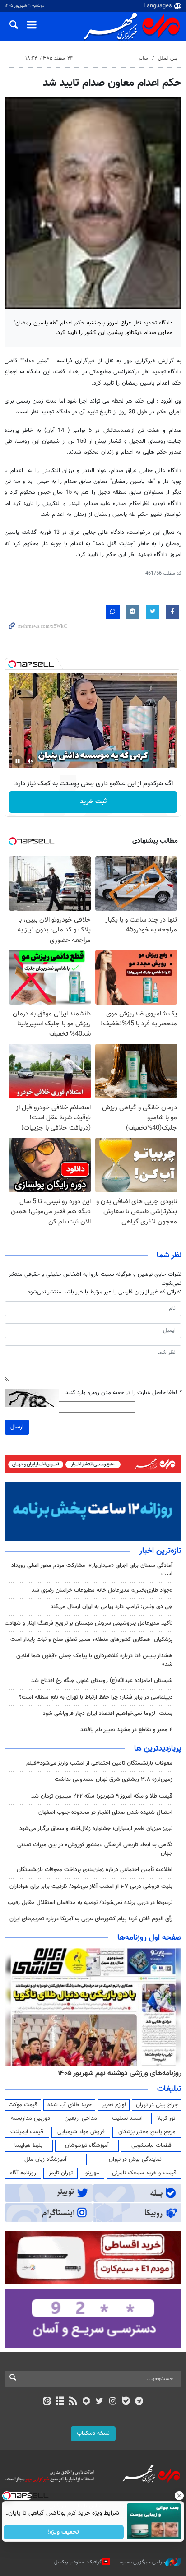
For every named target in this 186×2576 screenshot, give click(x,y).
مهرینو (92, 2173)
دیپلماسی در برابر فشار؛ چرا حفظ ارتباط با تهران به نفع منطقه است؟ (96, 1697)
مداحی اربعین (81, 2118)
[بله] (126, 2402)
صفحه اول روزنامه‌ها (149, 1938)
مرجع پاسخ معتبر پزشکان (147, 2132)
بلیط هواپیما (28, 2145)
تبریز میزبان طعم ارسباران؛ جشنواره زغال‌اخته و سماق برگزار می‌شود (96, 1829)
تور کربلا (166, 2118)
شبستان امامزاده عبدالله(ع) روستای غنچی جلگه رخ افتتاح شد (102, 1681)
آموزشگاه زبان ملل (45, 2159)
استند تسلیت (127, 2118)
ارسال (17, 1427)
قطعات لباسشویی (151, 2145)
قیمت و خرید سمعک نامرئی (144, 2173)
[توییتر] (100, 2402)
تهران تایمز (61, 2173)
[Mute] (30, 761)
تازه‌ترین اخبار (160, 1551)
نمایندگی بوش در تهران (135, 2159)
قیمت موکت (23, 2105)
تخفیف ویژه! (64, 2532)
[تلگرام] (139, 2402)
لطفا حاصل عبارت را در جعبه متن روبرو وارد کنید (123, 1393)
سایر (143, 58)
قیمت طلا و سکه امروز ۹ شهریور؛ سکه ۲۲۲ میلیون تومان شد (102, 1796)
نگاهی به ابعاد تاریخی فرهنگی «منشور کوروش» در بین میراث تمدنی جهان (95, 1849)
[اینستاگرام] (113, 2402)
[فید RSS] (73, 2402)
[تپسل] (12, 664)
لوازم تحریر (114, 2105)
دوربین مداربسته (30, 2118)
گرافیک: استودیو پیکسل (78, 2562)
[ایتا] (47, 2402)
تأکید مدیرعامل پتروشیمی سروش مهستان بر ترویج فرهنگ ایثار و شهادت (88, 1623)
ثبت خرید (93, 802)
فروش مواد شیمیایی (81, 2132)
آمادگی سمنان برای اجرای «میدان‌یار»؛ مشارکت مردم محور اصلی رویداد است (92, 1570)
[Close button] (179, 2496)
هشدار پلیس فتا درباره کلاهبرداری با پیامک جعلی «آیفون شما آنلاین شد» (94, 1660)
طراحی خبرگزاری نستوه (143, 2562)
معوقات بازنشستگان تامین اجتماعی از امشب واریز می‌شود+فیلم (99, 1763)
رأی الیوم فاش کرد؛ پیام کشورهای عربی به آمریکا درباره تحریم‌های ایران (91, 1919)
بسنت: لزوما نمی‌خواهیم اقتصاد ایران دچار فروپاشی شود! (107, 1714)
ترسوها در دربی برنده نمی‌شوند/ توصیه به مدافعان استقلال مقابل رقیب (90, 1903)
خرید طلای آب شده (70, 2105)
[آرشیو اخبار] (60, 2402)
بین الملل (167, 58)
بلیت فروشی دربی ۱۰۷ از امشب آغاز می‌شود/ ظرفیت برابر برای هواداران (91, 1886)
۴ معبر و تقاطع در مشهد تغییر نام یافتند (126, 1730)
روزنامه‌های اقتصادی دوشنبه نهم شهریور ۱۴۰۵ (117, 2073)
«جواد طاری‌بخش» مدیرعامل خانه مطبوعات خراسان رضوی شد (102, 1590)
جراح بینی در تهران (157, 2105)
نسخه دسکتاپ (93, 2433)
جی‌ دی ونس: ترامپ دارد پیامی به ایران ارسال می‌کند (112, 1607)
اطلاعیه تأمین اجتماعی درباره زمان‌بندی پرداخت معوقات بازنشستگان (95, 1870)
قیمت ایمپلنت (27, 2132)
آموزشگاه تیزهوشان (87, 2145)
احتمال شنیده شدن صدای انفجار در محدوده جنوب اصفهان (105, 1812)
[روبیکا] (86, 2402)
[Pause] (18, 761)
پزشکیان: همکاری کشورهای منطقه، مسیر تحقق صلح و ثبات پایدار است (91, 1640)
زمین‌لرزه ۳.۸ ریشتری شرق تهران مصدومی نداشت (114, 1779)
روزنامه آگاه (23, 2173)
